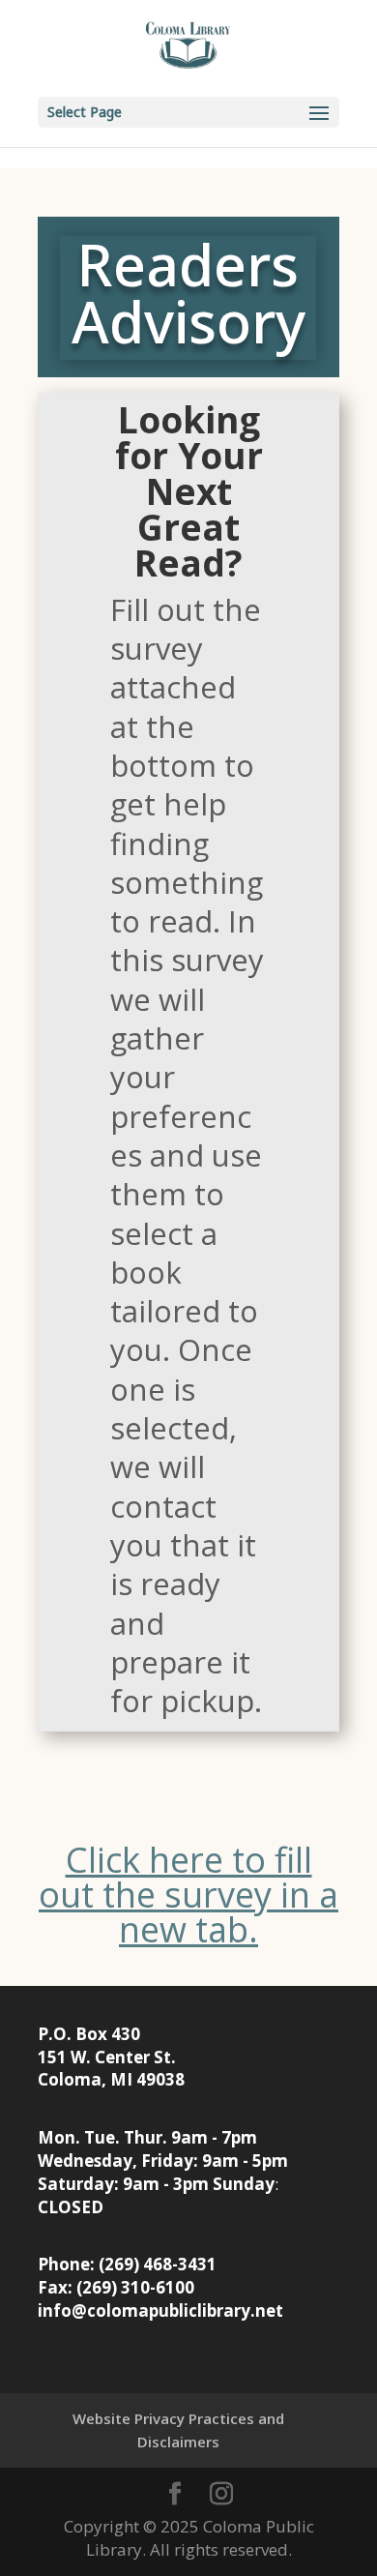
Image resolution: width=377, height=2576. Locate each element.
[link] (188, 47)
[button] (188, 112)
